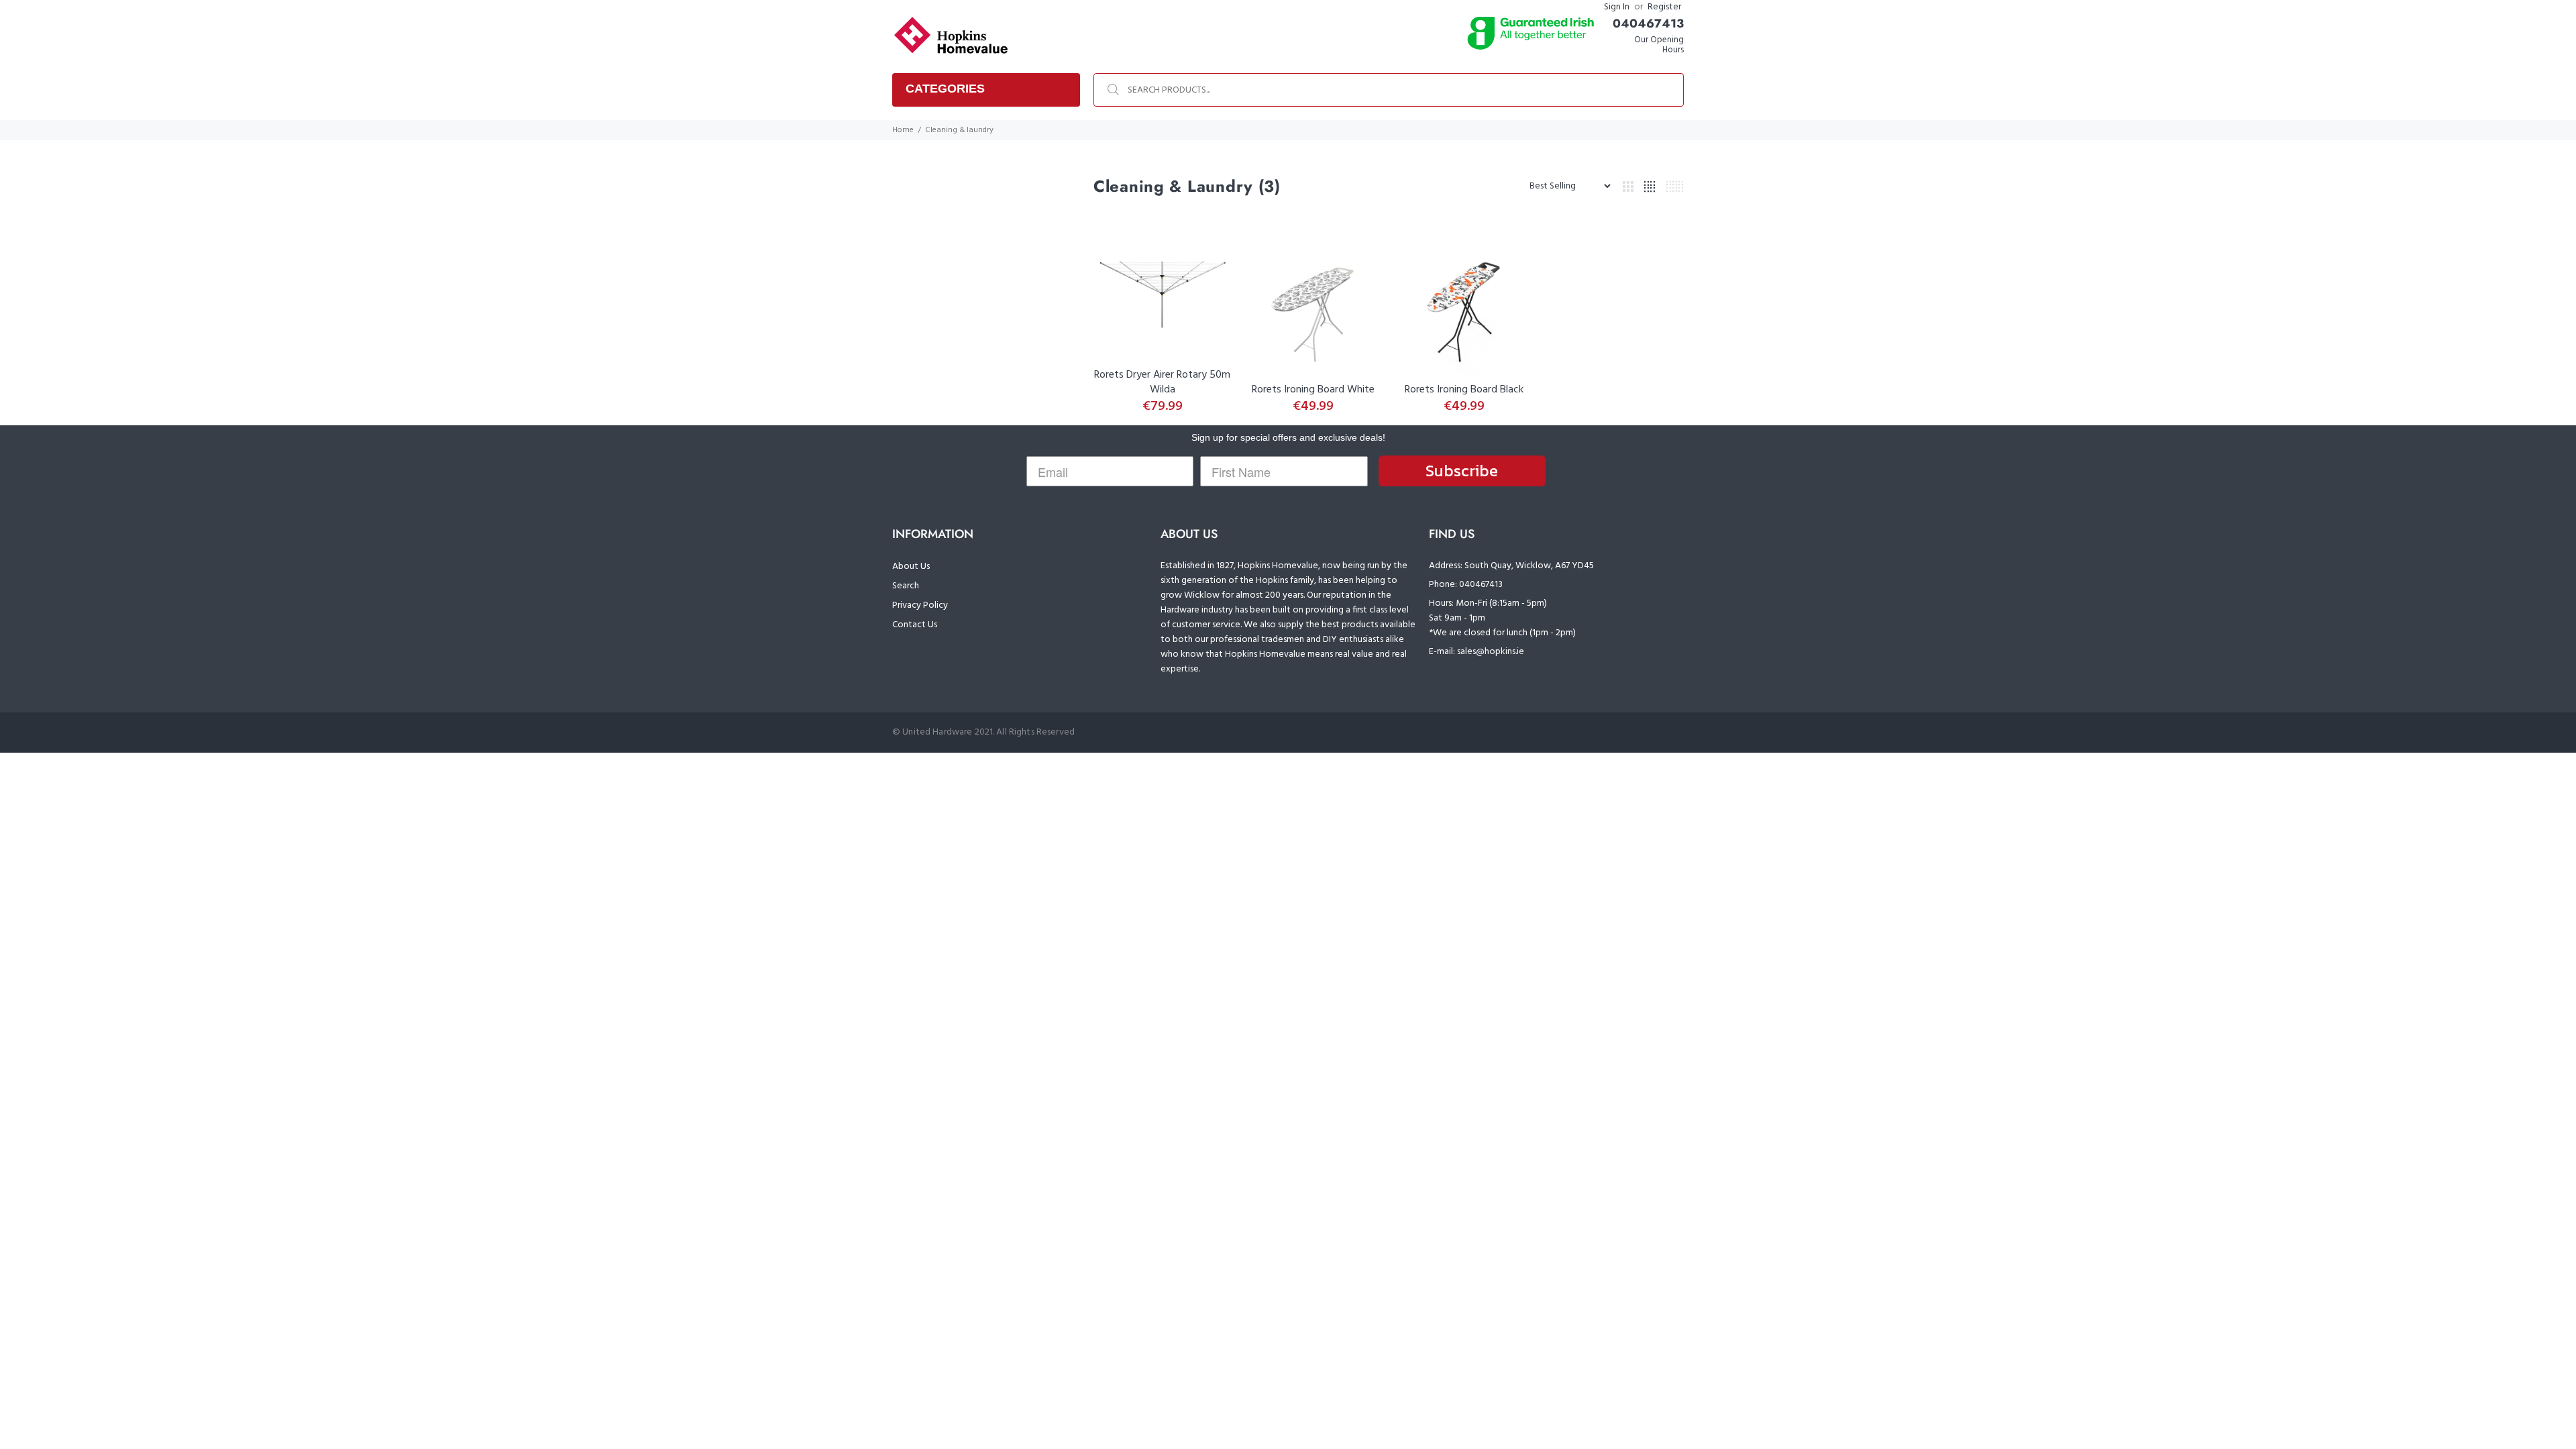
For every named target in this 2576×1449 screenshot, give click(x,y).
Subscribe (1462, 471)
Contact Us (915, 625)
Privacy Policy (920, 605)
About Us (911, 567)
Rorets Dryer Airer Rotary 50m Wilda (1162, 382)
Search (906, 586)
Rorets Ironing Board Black (1464, 390)
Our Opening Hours (1659, 45)
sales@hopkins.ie (1491, 652)
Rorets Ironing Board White (1313, 390)
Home (903, 130)
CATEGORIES (945, 89)
